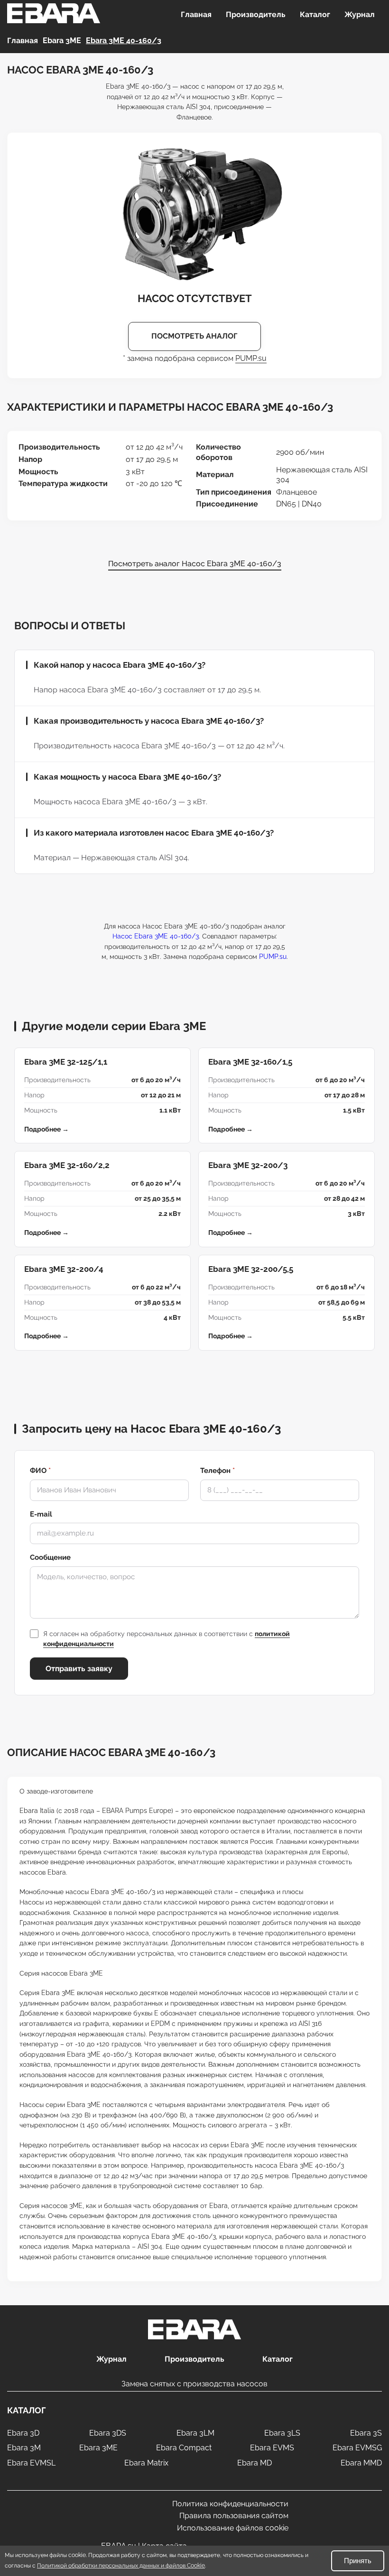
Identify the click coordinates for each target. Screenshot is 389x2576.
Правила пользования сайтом (234, 2516)
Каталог (315, 14)
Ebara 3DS (108, 2433)
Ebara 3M (24, 2448)
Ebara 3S (366, 2433)
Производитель (256, 14)
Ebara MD (255, 2463)
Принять (358, 2561)
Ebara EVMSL (31, 2463)
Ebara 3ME (98, 2448)
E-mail (41, 1514)
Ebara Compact (184, 2448)
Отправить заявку (79, 1669)
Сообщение (50, 1557)
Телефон (218, 1471)
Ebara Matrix (146, 2463)
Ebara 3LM (195, 2433)
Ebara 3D (23, 2433)
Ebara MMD (361, 2463)
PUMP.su (251, 358)
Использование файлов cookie (233, 2528)
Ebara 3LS (282, 2433)
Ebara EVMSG (357, 2448)
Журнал (360, 14)
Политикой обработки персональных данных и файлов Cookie (121, 2566)
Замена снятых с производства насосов (194, 2384)
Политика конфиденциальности (230, 2504)
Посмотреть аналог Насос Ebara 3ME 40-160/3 (195, 564)
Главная (196, 14)
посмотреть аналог (194, 336)
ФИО (40, 1471)
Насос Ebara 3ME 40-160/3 (156, 936)
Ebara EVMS (272, 2448)
